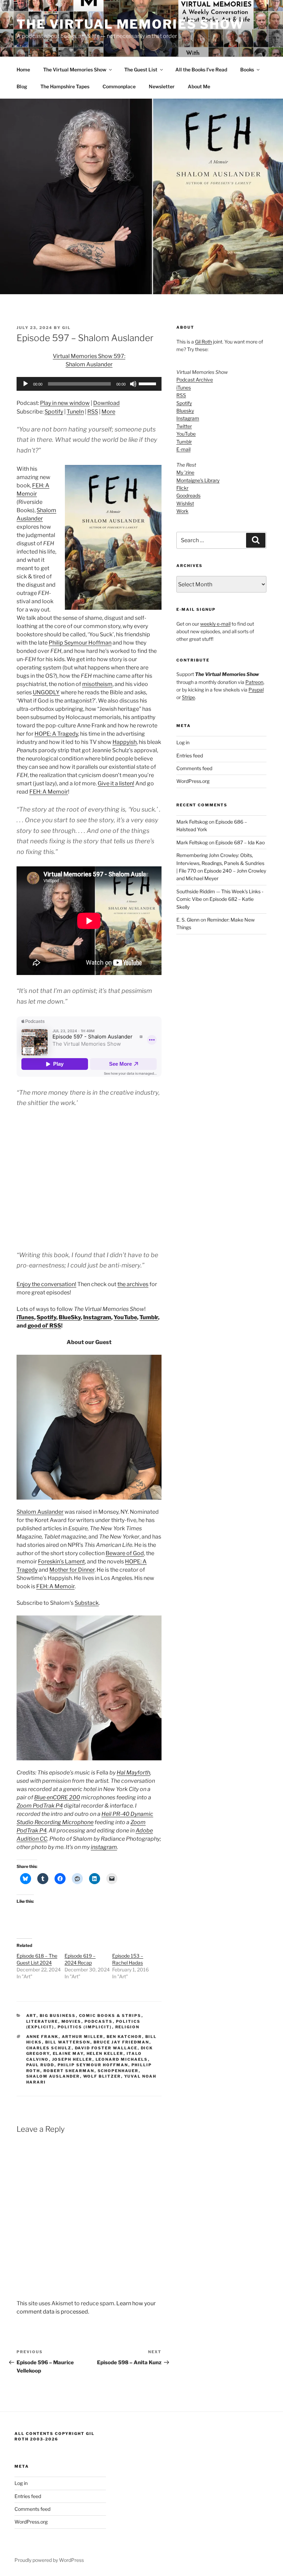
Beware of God (125, 1553)
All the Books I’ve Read (201, 69)
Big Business (58, 2016)
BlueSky (70, 1317)
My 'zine (185, 472)
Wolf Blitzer (102, 2076)
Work (182, 511)
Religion (128, 2027)
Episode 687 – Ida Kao (240, 842)
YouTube (125, 1317)
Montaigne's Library (198, 480)
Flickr (182, 488)
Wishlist (185, 503)
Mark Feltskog (192, 822)
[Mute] (133, 384)
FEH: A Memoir (49, 792)
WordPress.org (193, 781)
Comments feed (194, 768)
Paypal (256, 690)
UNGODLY (46, 692)
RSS (93, 412)
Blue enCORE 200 (57, 1797)
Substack (87, 1603)
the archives (133, 1284)
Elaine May (68, 2053)
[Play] (26, 384)
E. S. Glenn (188, 920)
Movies (71, 2021)
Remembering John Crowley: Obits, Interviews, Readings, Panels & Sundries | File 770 (220, 863)
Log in (183, 742)
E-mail (183, 449)
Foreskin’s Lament (61, 1561)
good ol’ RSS (44, 1326)
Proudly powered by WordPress (49, 2560)
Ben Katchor (124, 2037)
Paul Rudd (40, 2065)
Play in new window (65, 403)
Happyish (125, 742)
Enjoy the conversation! (46, 1284)
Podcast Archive (195, 380)
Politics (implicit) (85, 2027)
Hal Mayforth (133, 1773)
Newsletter (162, 86)
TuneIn (75, 412)
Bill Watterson (68, 2042)
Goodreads (188, 495)
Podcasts (99, 2021)
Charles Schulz (49, 2048)
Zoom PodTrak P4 (40, 1806)
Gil (66, 328)
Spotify (54, 412)
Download (106, 403)
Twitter (184, 426)
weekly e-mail (215, 624)
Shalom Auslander (40, 1512)
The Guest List (141, 69)
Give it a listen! (116, 783)
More (108, 412)
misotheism (97, 684)
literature (42, 2021)
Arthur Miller (83, 2037)
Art (31, 2016)
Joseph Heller (72, 2059)
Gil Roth (203, 342)
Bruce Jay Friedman (121, 2042)
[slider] (148, 383)
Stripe (188, 697)
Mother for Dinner (72, 1570)
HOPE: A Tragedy (56, 734)
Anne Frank (42, 2037)
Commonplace (119, 86)
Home (23, 69)
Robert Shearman (69, 2071)
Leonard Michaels (122, 2059)
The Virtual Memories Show (130, 24)
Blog (22, 86)
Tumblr (149, 1317)
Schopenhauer (118, 2071)
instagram (104, 1847)
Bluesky (185, 411)
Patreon (254, 682)
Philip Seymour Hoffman (80, 643)
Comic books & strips (110, 2016)
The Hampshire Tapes (65, 86)
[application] (89, 384)
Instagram (97, 1317)
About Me (199, 86)
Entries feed (190, 755)
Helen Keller (105, 2053)
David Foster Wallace (106, 2048)
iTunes (25, 1317)
